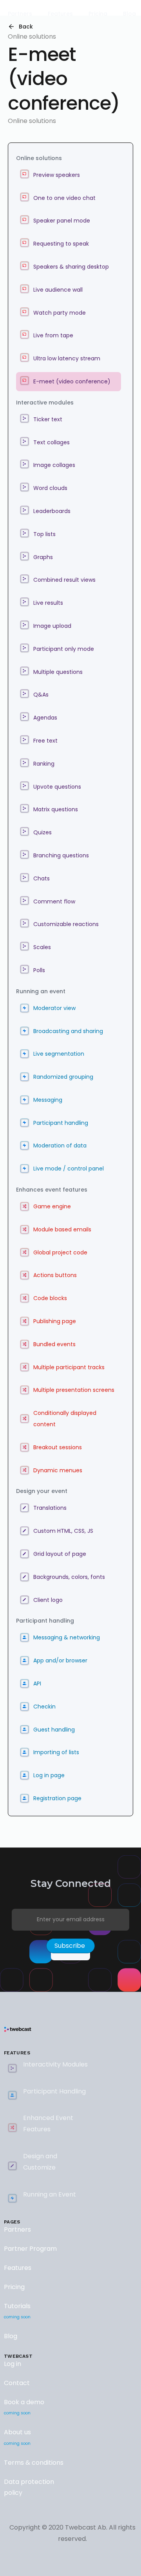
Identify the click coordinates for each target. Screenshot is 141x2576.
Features (18, 2268)
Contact (17, 2383)
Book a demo (24, 2407)
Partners (17, 2230)
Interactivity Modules (55, 2064)
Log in (13, 2364)
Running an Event (50, 2194)
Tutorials (17, 2311)
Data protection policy (29, 2487)
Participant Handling (54, 2091)
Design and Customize (40, 2162)
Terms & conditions (34, 2463)
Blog (11, 2336)
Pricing (14, 2287)
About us (17, 2437)
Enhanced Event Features (48, 2124)
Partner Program (30, 2249)
